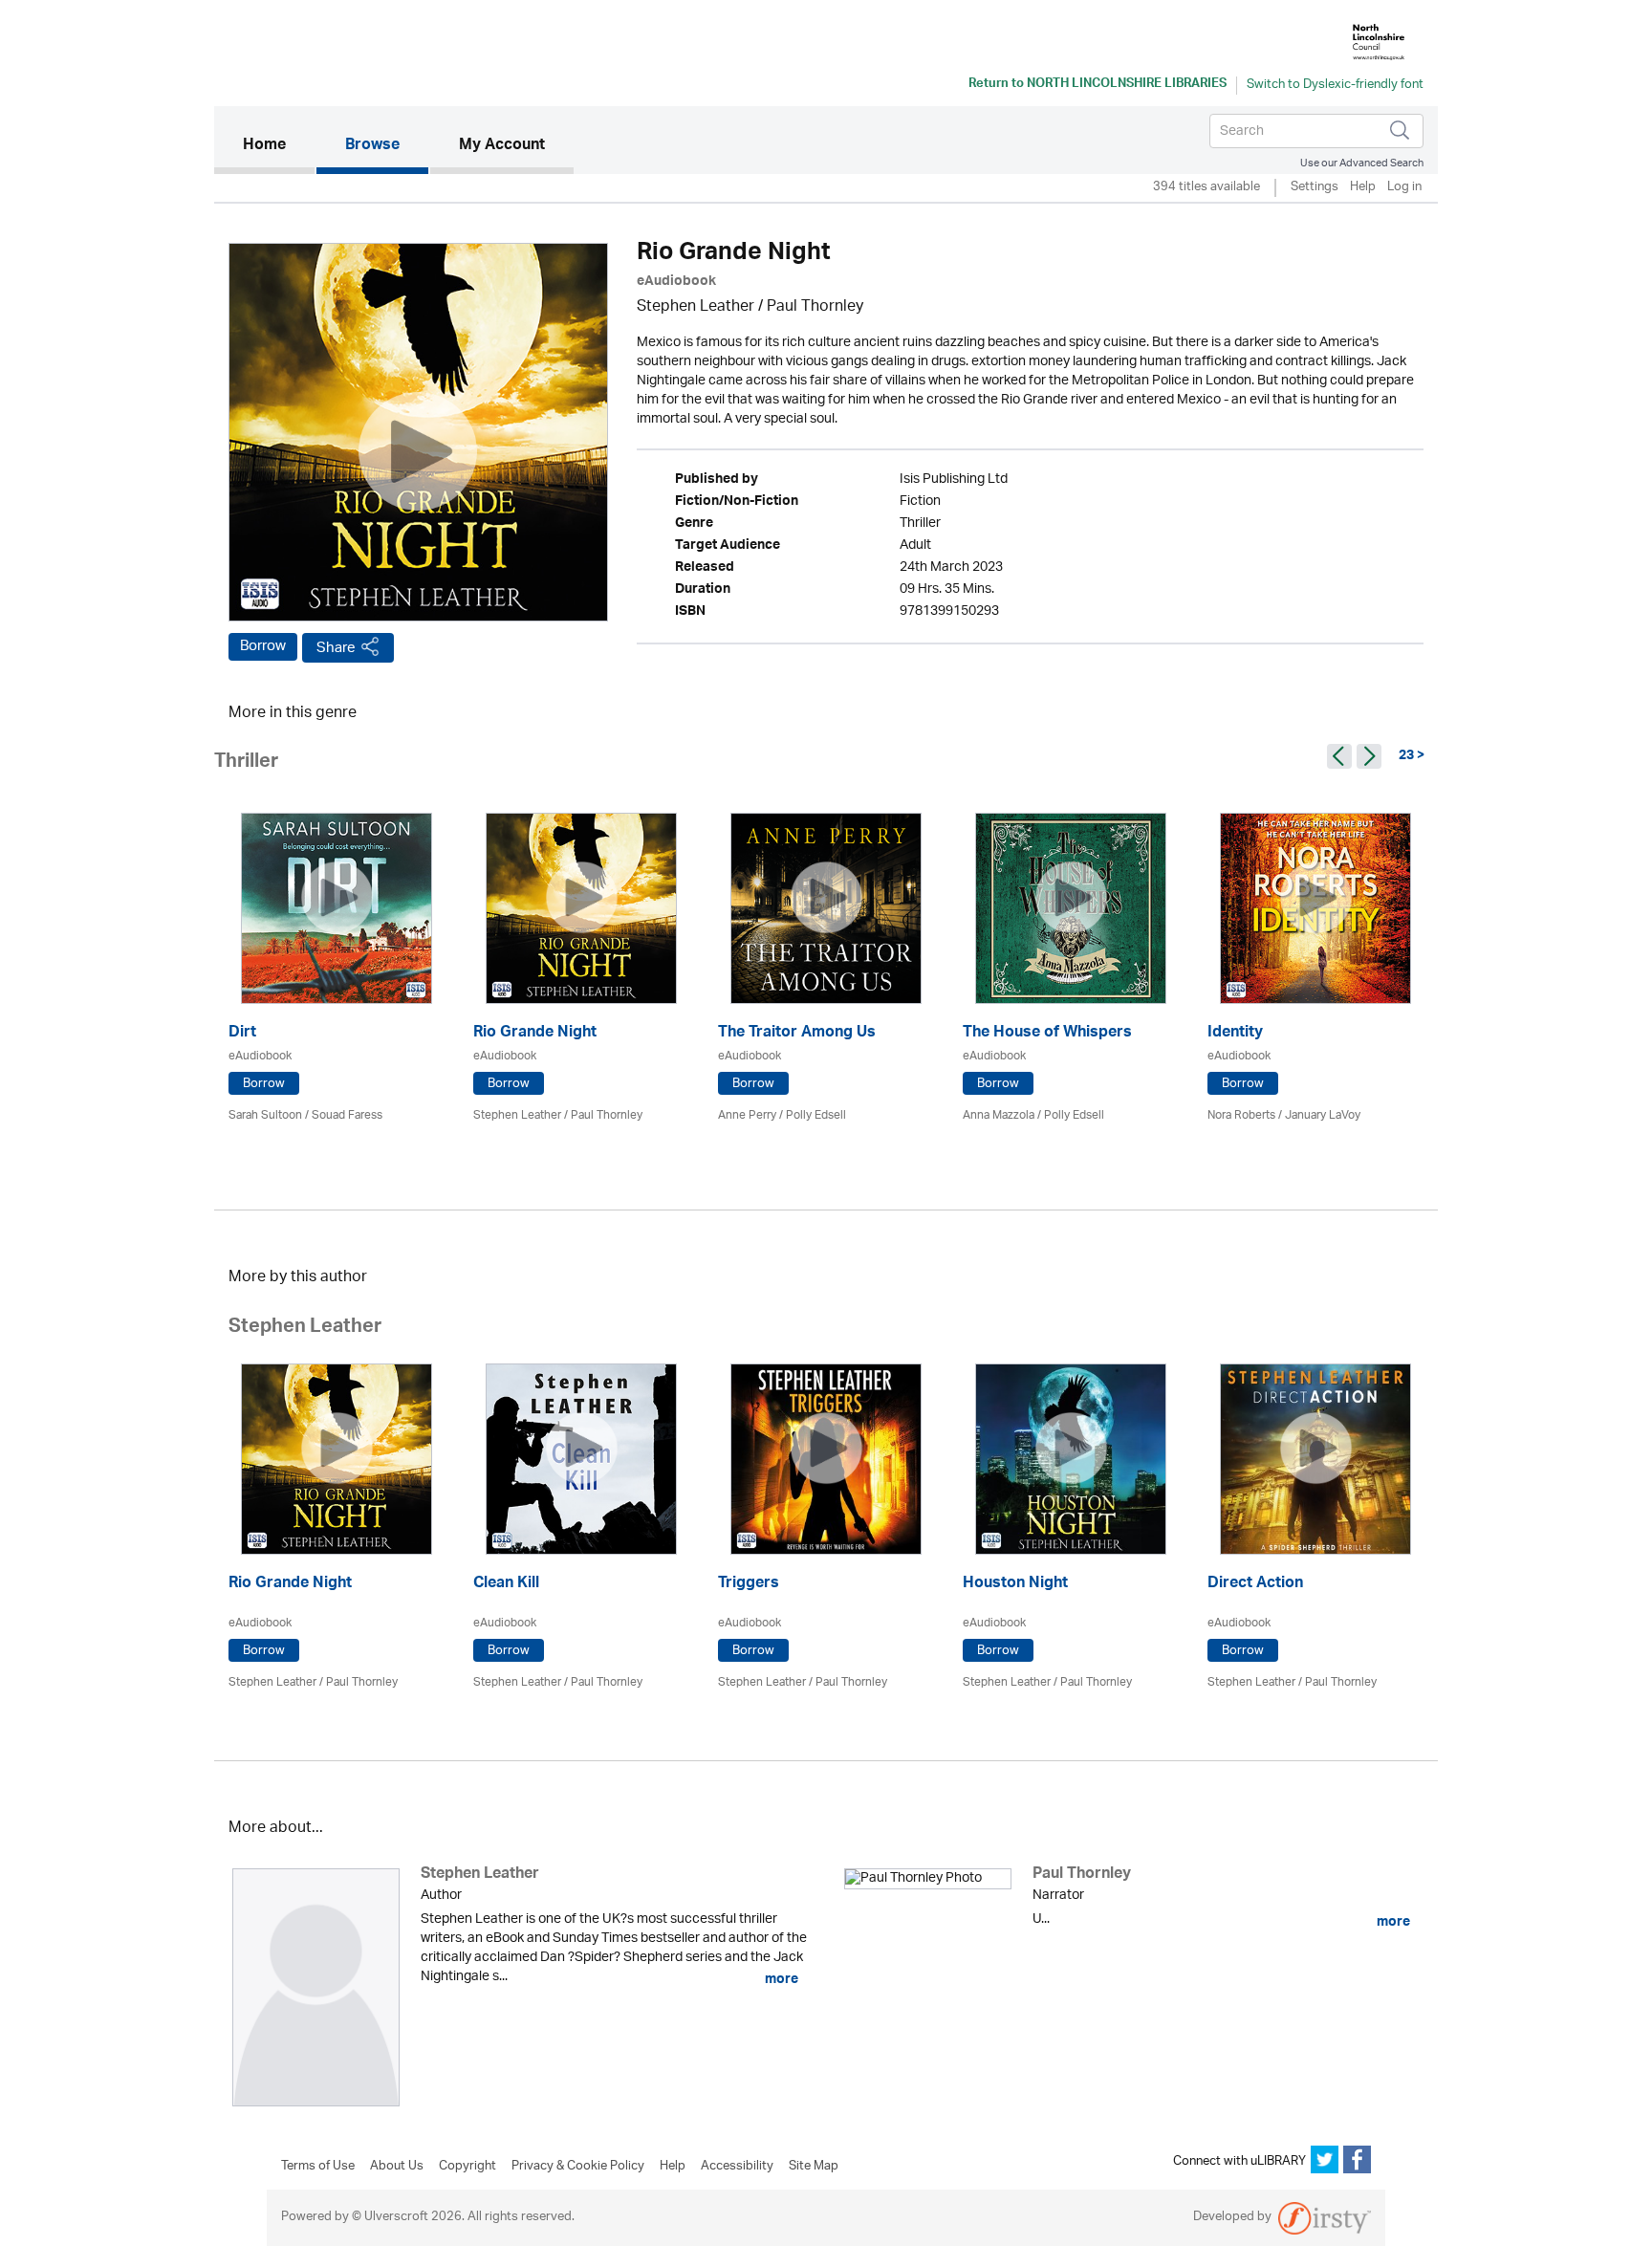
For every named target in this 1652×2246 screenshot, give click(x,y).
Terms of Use (318, 2167)
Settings (1315, 188)
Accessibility (737, 2167)
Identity (1235, 1034)
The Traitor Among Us (797, 1034)
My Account (502, 146)
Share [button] (336, 648)
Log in (1404, 188)
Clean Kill (506, 1585)
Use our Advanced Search (1362, 163)
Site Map (814, 2167)
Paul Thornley (815, 307)
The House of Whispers (1047, 1034)
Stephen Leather (696, 307)
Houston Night (1015, 1585)
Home (279, 146)
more (780, 1979)
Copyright (467, 2167)
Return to (1098, 85)
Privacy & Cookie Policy (578, 2167)
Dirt (242, 1034)
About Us (397, 2167)
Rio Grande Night (535, 1034)
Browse (372, 146)
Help (1363, 188)
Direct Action (1255, 1585)
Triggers (749, 1585)
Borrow (263, 646)
